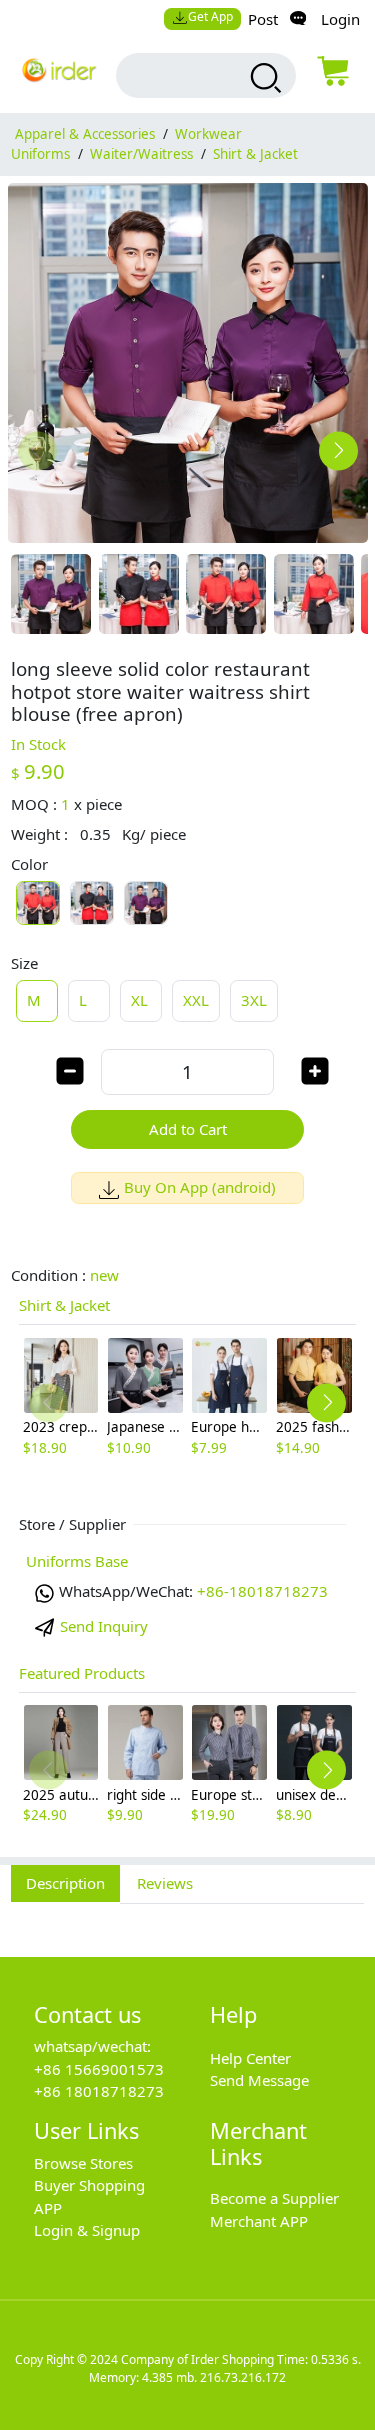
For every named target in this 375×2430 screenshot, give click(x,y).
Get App (210, 16)
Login (340, 19)
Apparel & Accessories (85, 134)
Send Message (259, 2080)
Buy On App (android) (200, 1187)
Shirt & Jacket (255, 154)
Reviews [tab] (165, 1883)
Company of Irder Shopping (197, 2359)
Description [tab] (65, 1883)
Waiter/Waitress (141, 154)
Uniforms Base (77, 1561)
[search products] (263, 78)
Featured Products (82, 1673)
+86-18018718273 (262, 1591)
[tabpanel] (187, 1919)
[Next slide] (338, 450)
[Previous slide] (37, 450)
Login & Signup (87, 2230)
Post (263, 19)
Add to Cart (188, 1129)
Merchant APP (259, 2221)
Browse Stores (83, 2163)
